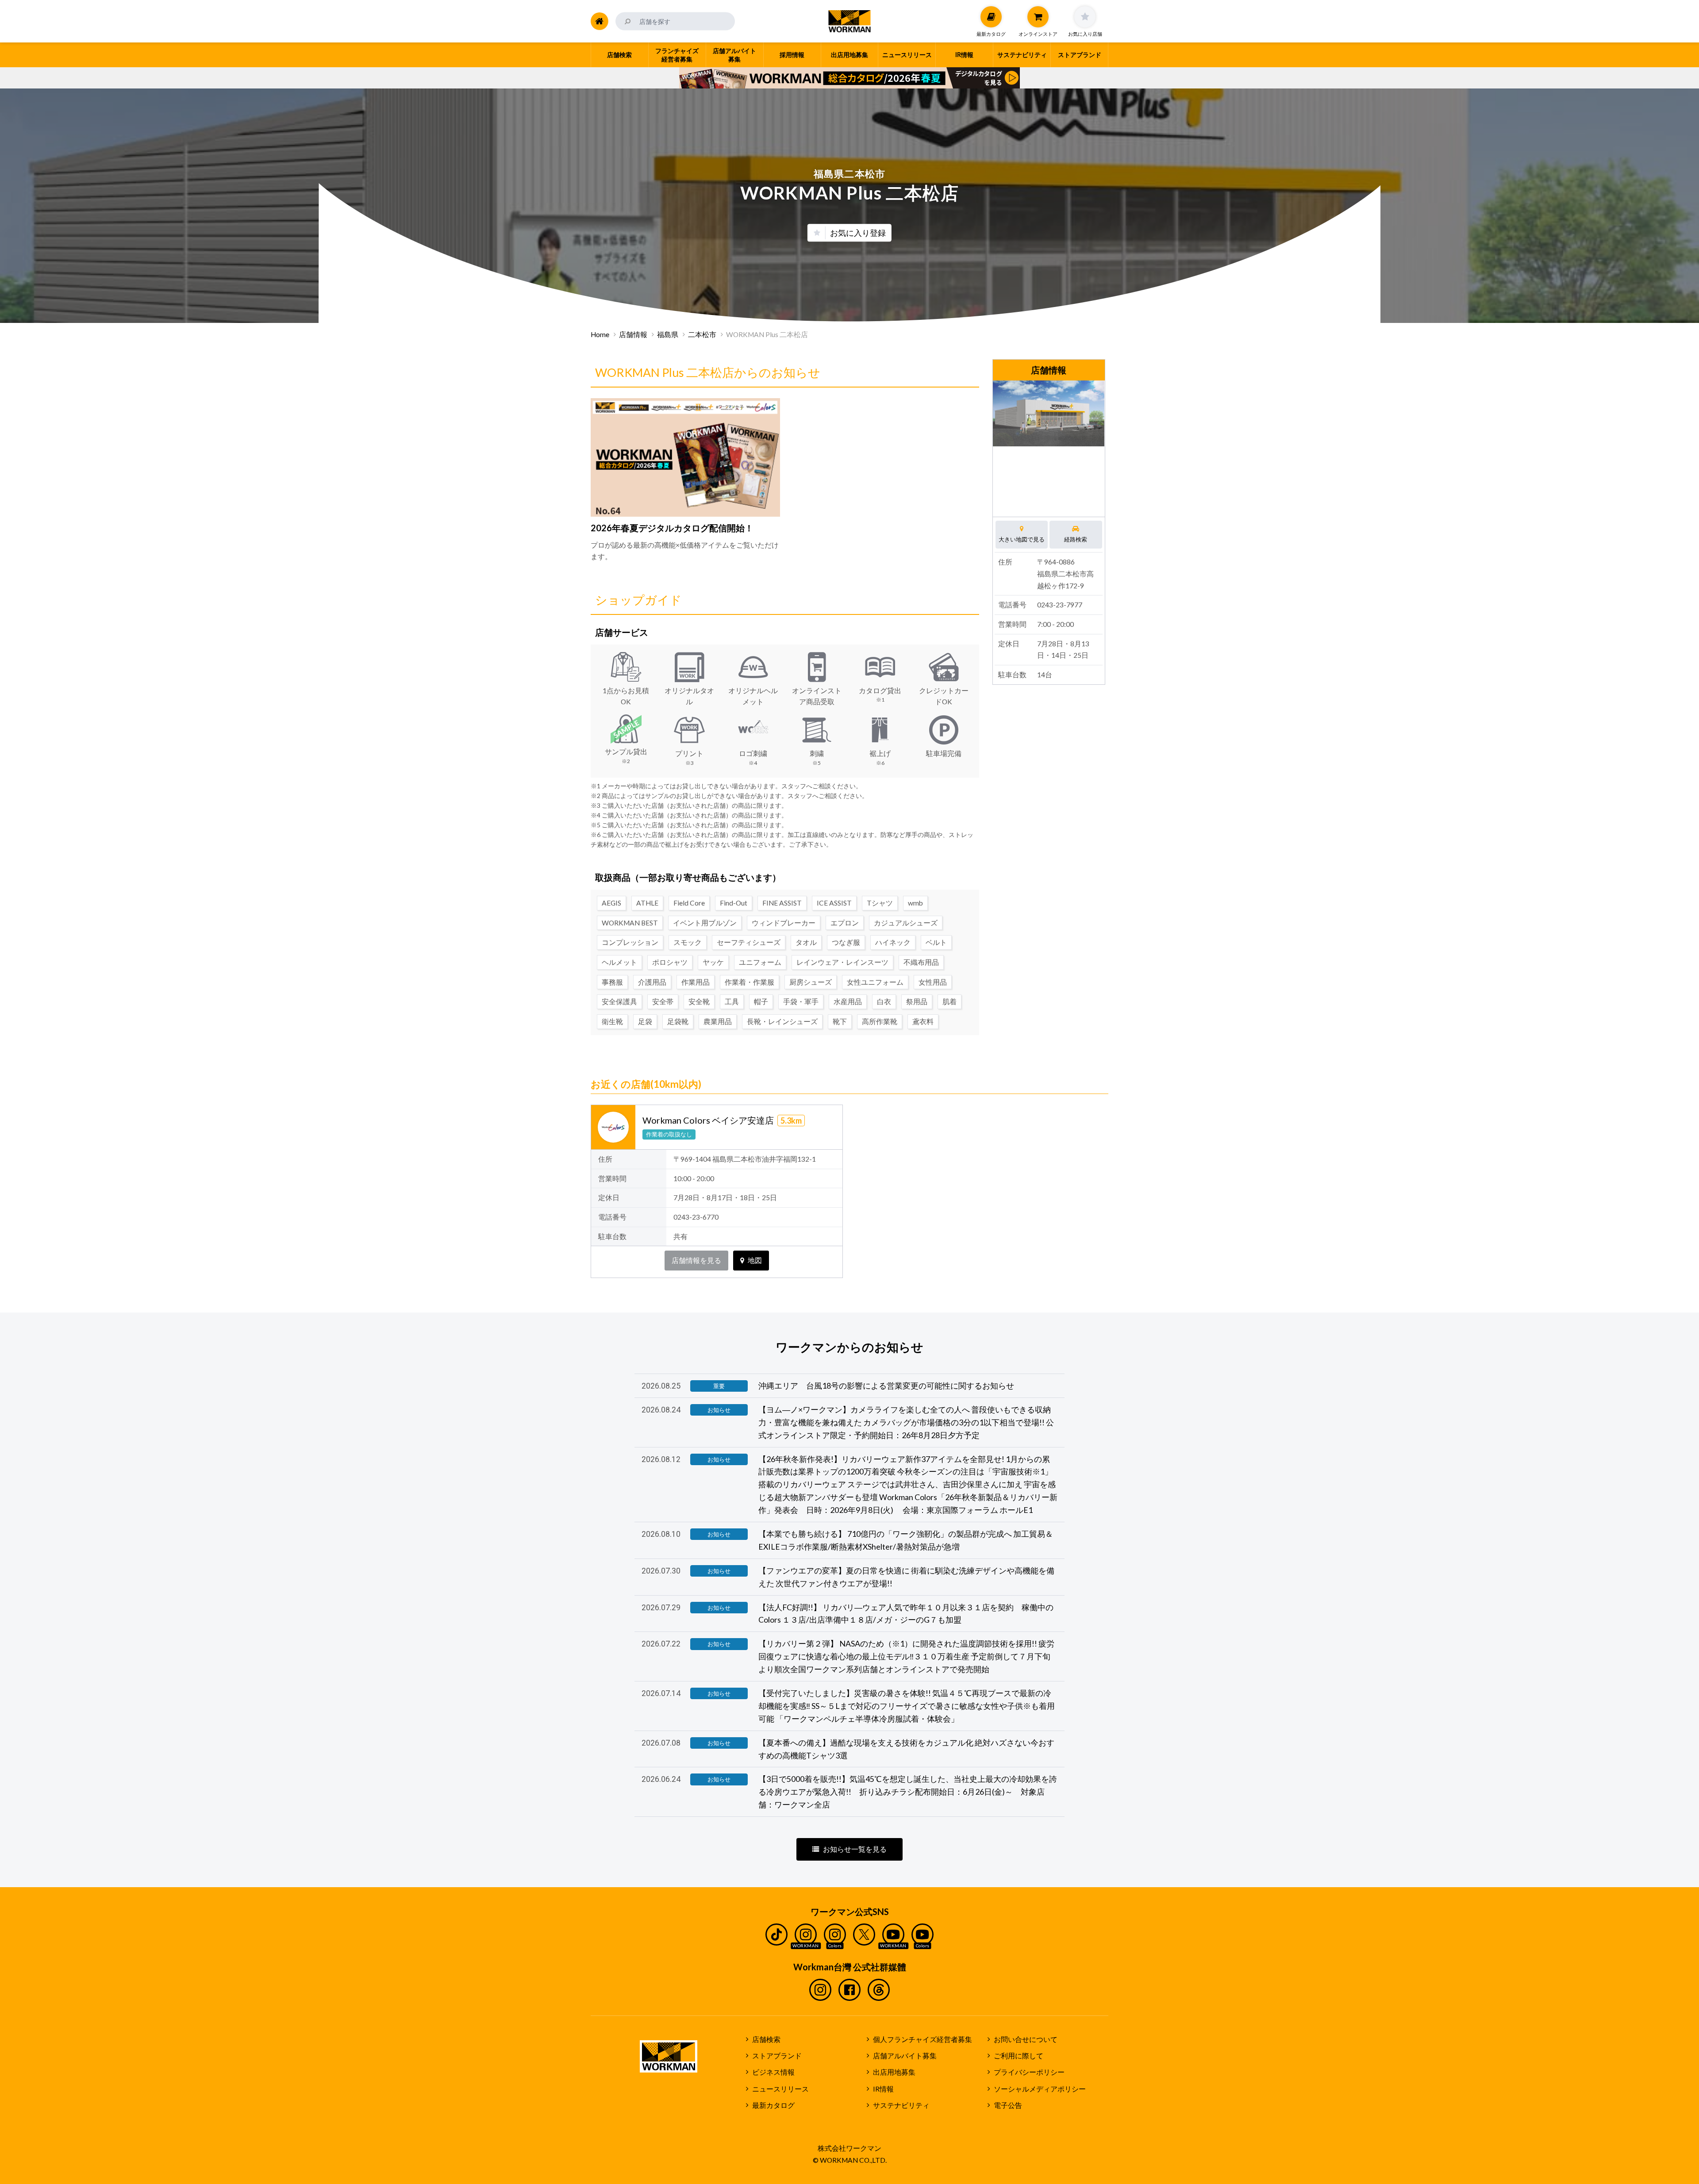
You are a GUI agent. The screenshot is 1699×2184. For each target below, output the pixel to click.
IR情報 (883, 2089)
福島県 (668, 334)
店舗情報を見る (696, 1260)
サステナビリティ (901, 2105)
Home (600, 334)
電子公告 (1008, 2105)
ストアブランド (777, 2056)
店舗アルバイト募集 (905, 2056)
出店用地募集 (894, 2072)
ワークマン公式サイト (850, 21)
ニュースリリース (780, 2089)
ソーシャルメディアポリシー (1040, 2089)
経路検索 (1076, 539)
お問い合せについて (1026, 2039)
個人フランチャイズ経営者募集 (923, 2039)
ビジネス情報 (773, 2072)
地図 (755, 1260)
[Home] (600, 21)
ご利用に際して (1019, 2056)
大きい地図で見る (1022, 539)
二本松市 (702, 334)
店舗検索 (766, 2039)
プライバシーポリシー (1029, 2072)
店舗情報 (633, 334)
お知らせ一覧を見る (855, 1849)
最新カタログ (773, 2105)
